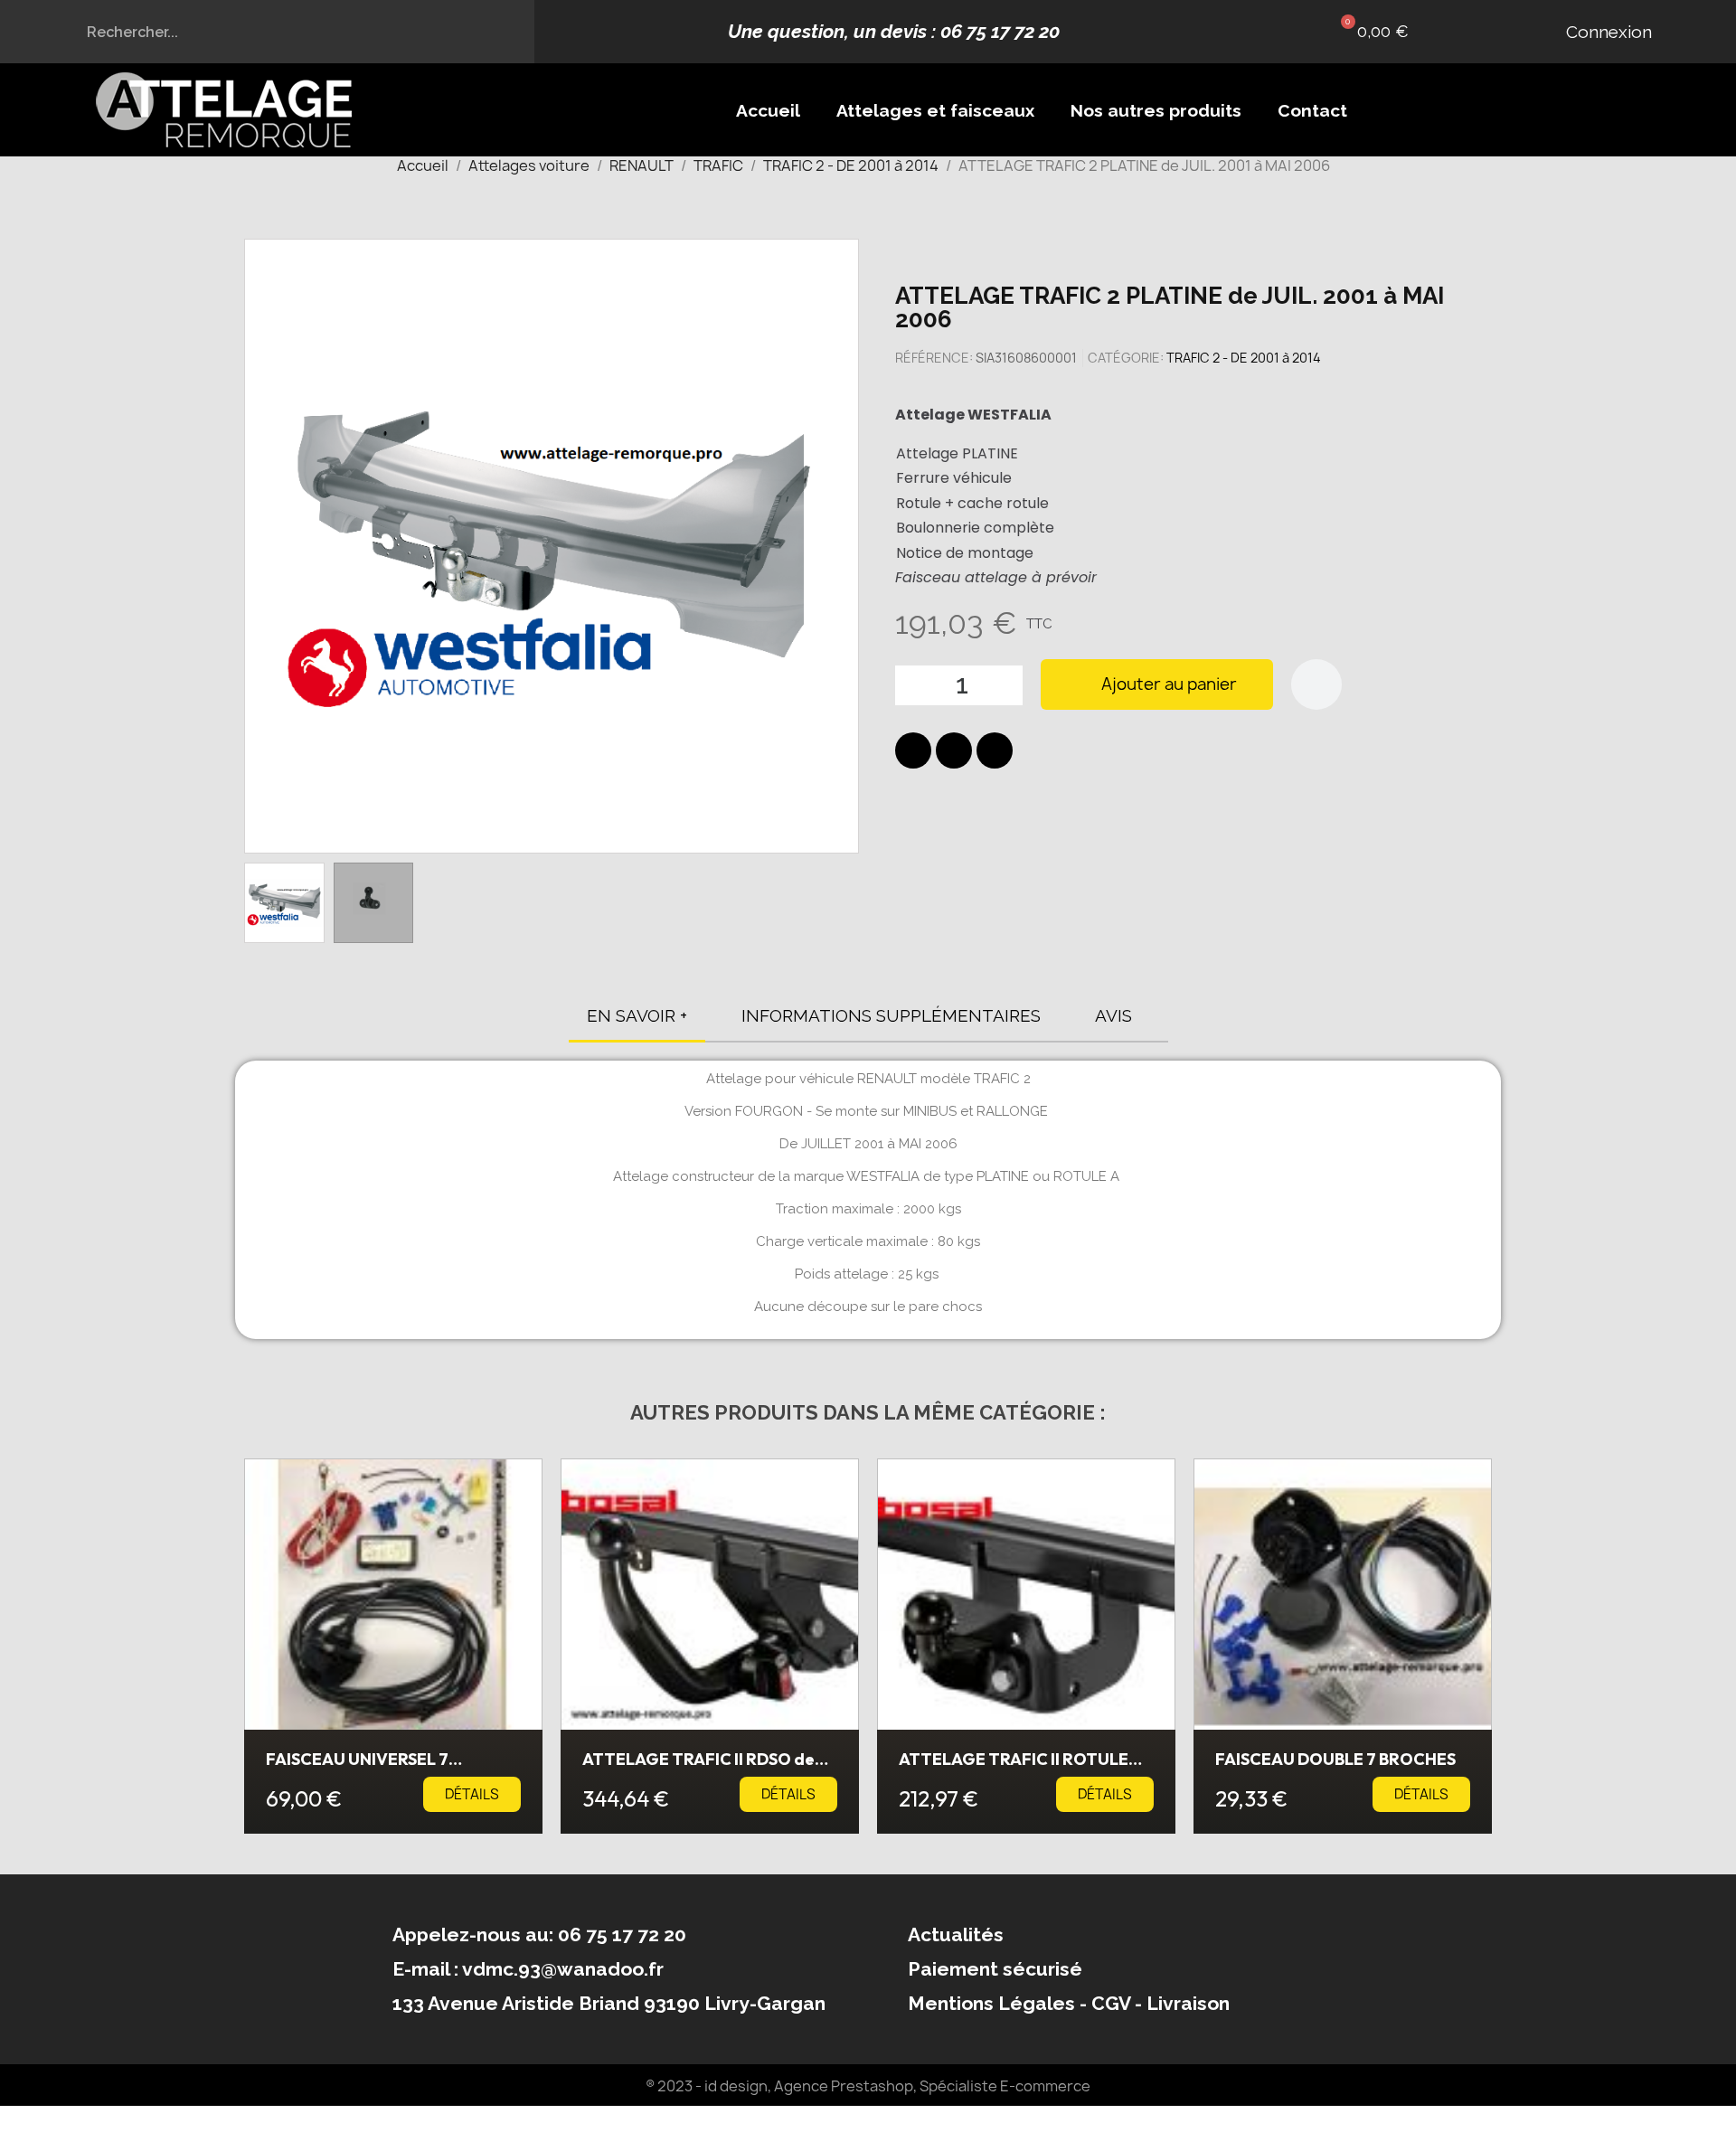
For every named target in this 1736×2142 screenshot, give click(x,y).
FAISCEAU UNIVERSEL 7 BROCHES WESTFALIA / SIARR (381, 1767)
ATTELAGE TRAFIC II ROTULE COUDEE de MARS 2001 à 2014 (1015, 1767)
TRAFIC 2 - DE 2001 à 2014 (1244, 358)
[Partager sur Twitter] (954, 750)
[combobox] (268, 32)
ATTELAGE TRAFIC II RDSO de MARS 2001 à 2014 (698, 1767)
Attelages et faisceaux (935, 110)
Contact (1312, 110)
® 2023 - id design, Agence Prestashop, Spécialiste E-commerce (868, 2086)
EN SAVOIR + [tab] (637, 1015)
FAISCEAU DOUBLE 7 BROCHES (1335, 1759)
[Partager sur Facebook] (913, 750)
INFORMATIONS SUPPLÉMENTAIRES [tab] (891, 1015)
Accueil (768, 110)
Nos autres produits (1156, 110)
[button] (1370, 32)
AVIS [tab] (1113, 1015)
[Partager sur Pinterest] (995, 750)
